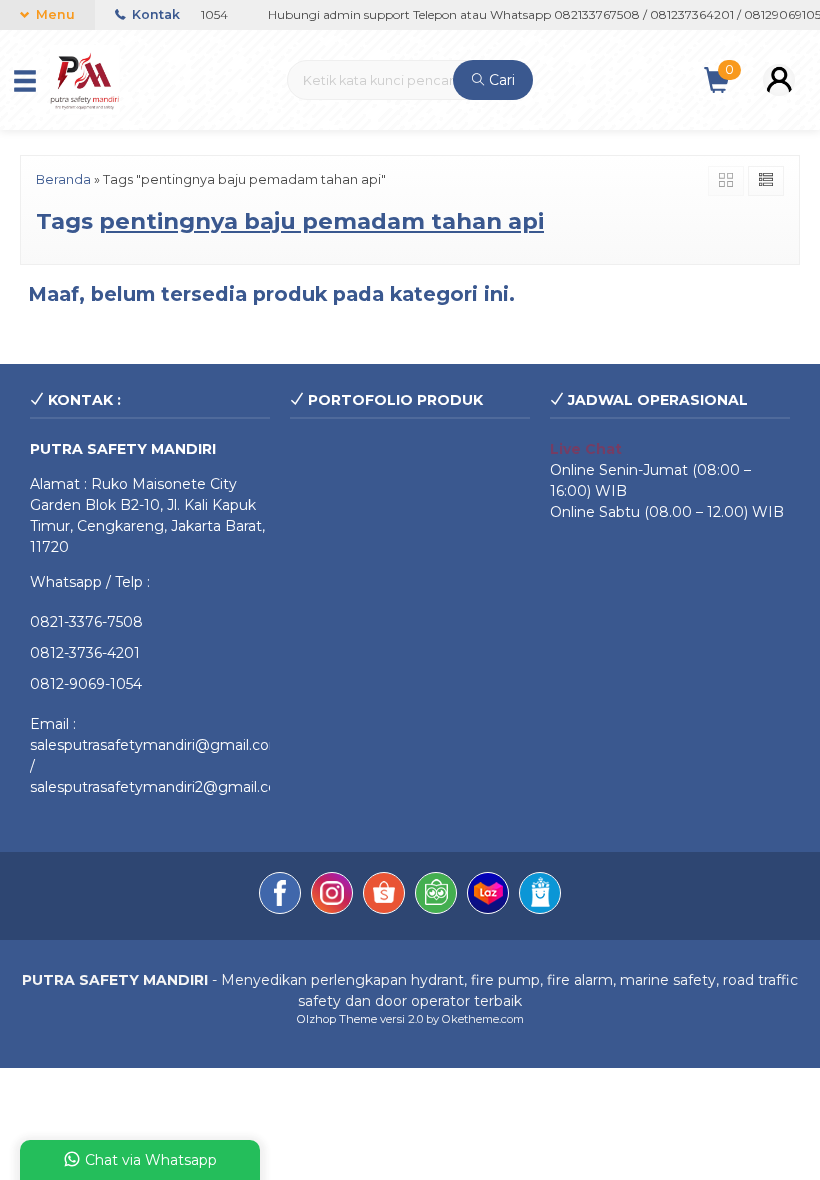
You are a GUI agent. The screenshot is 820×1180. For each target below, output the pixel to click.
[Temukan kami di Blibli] (540, 896)
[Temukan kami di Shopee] (384, 896)
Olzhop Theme (337, 1019)
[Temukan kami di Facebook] (280, 896)
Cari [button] (500, 80)
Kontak (154, 14)
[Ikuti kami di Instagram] (332, 896)
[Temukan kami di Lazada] (488, 896)
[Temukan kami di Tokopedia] (436, 896)
